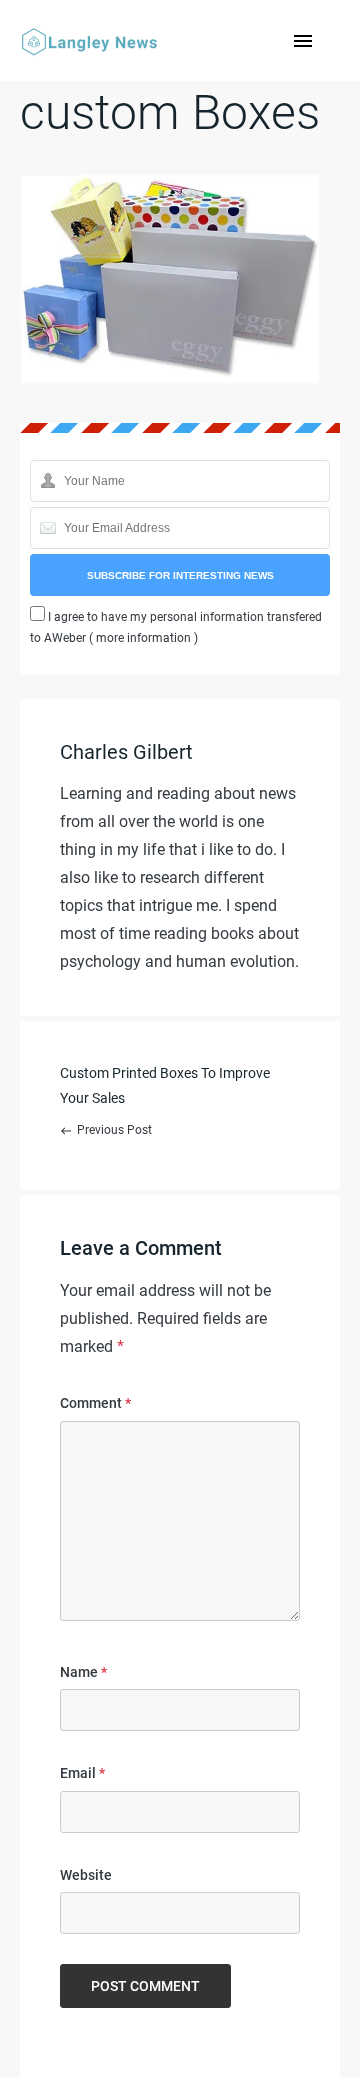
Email (82, 1773)
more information (143, 638)
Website (86, 1875)
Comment (95, 1403)
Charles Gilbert (126, 752)
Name (83, 1672)
